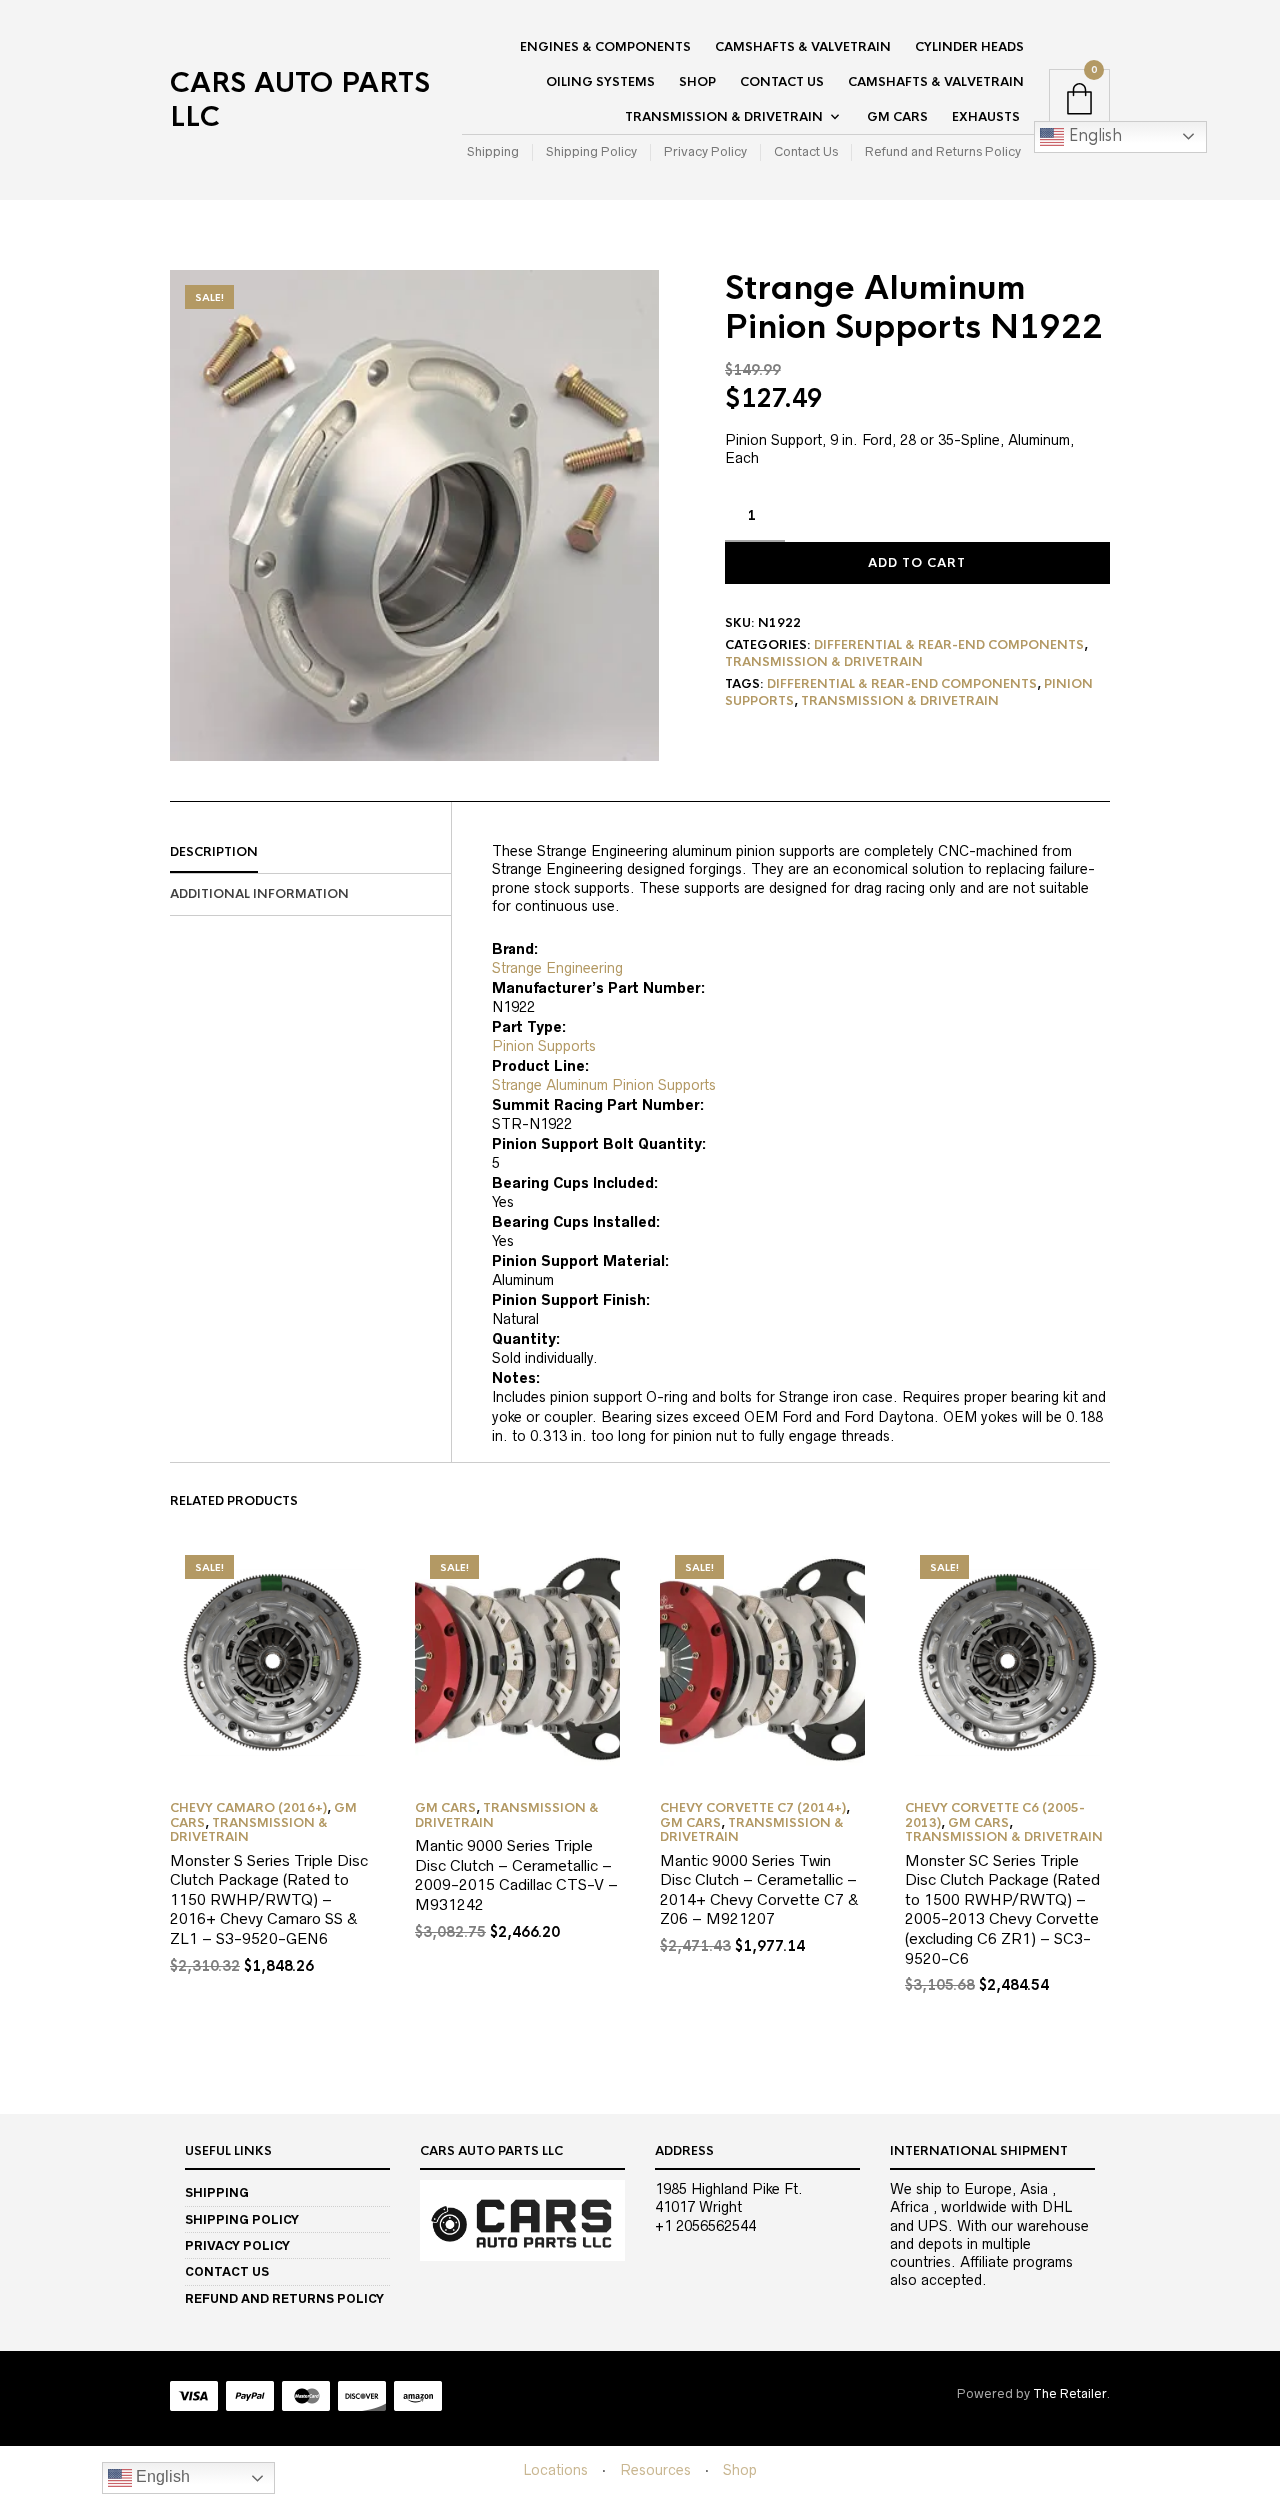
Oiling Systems (600, 82)
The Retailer (1069, 2393)
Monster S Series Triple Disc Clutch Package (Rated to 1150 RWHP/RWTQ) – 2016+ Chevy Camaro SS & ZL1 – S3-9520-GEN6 (269, 1899)
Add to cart (917, 563)
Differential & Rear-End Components (949, 645)
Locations (555, 2470)
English (1093, 135)
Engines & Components (605, 47)
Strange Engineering (557, 968)
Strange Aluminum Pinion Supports (604, 1085)
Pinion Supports (544, 1046)
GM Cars (897, 117)
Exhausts (986, 117)
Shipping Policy (591, 151)
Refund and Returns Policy (943, 151)
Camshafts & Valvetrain (803, 47)
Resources (655, 2470)
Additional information (259, 894)
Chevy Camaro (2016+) (248, 1808)
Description (214, 852)
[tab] (310, 853)
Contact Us (782, 82)
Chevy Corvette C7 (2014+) (753, 1808)
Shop (697, 82)
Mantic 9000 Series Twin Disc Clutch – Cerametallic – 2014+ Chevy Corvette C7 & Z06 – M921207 (759, 1890)
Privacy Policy (705, 151)
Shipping (493, 151)
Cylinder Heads (969, 47)
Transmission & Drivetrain (724, 117)
